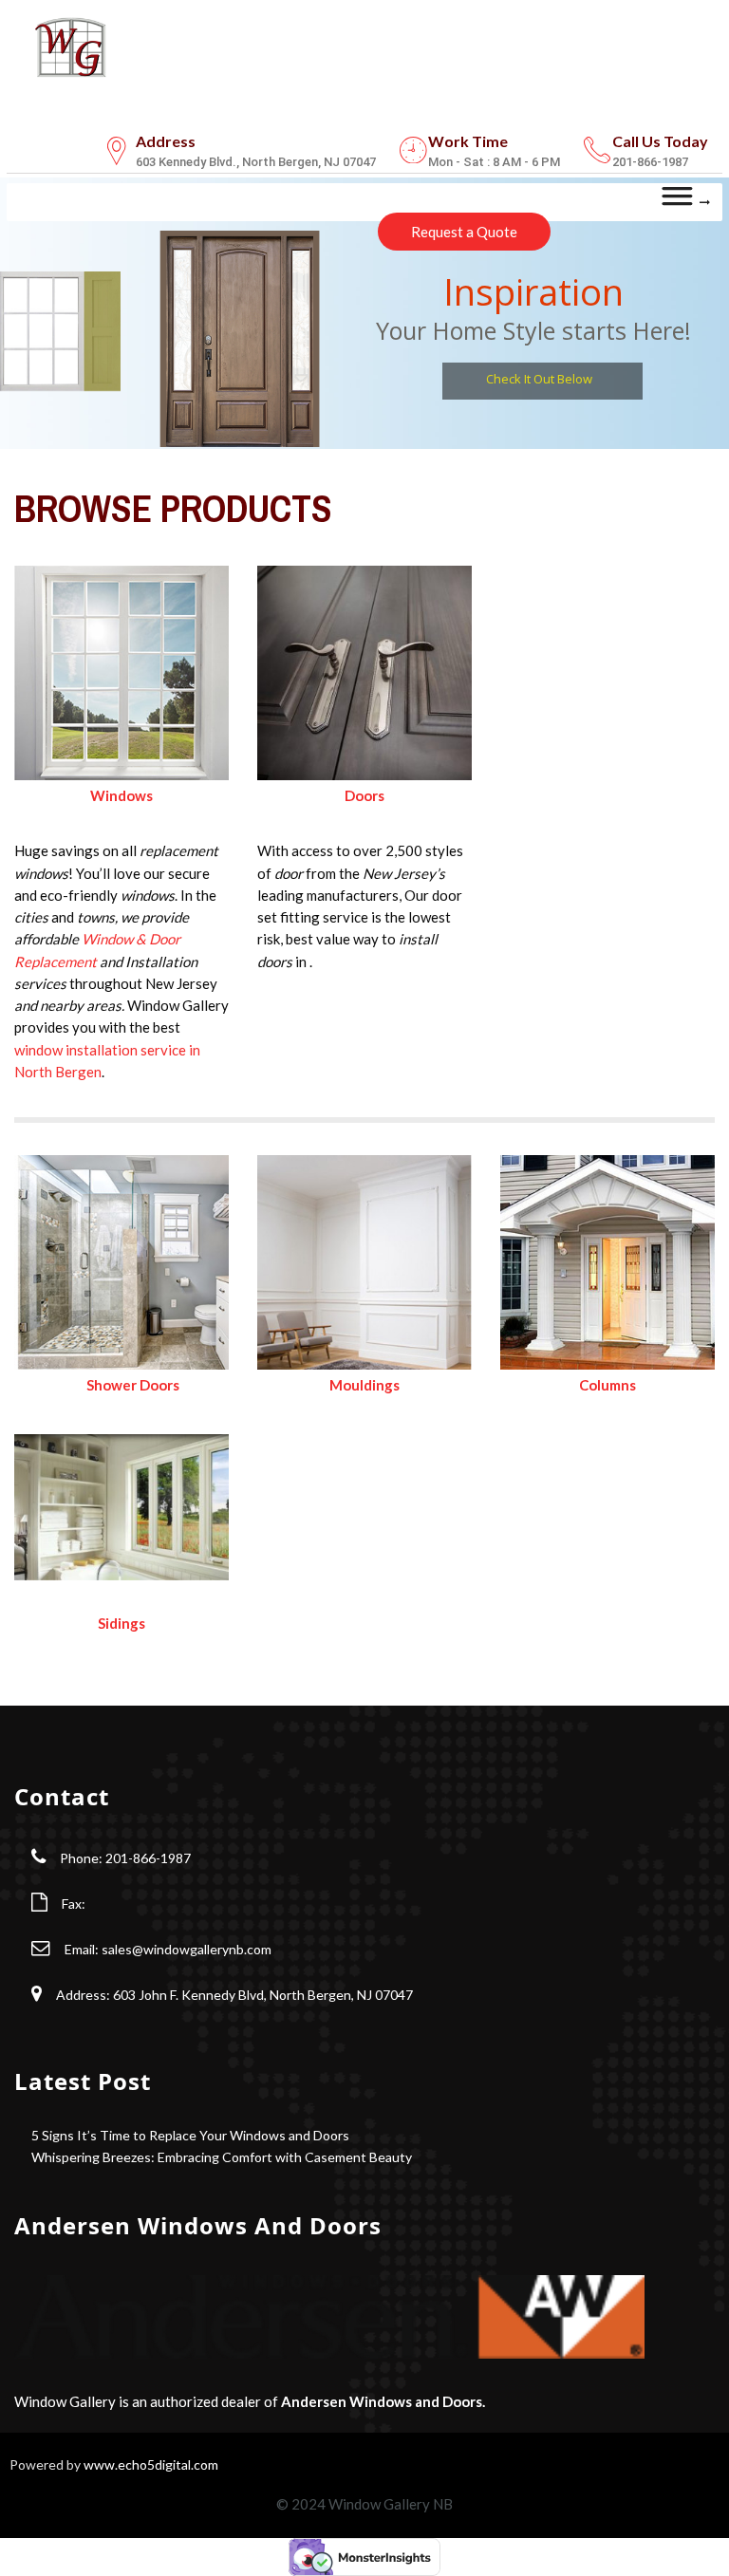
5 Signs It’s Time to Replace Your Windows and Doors (190, 2135)
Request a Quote (464, 232)
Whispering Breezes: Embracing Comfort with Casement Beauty (222, 2157)
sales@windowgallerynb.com (187, 1949)
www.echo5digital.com (151, 2464)
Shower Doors (133, 1385)
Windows (121, 795)
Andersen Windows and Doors (382, 2401)
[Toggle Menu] (686, 202)
